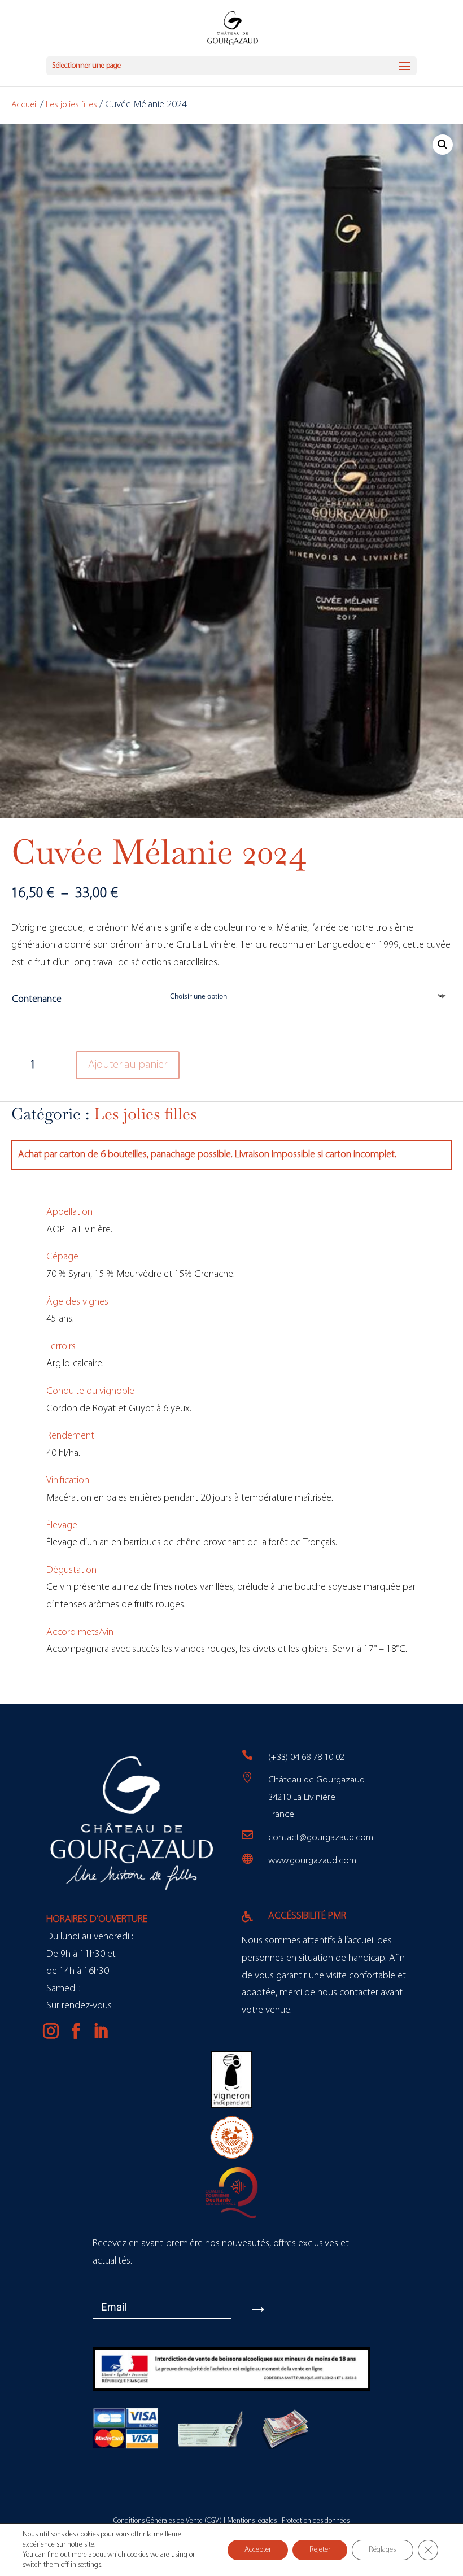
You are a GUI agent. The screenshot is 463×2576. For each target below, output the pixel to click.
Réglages (383, 2550)
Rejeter (320, 2550)
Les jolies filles (71, 105)
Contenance (37, 1000)
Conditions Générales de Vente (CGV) (168, 2521)
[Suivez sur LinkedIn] (101, 2031)
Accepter (258, 2550)
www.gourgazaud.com (312, 1861)
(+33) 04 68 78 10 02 (306, 1757)
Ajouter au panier (128, 1065)
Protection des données (316, 2521)
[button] (443, 145)
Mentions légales (252, 2521)
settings (89, 2565)
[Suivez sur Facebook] (76, 2031)
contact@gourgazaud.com (321, 1838)
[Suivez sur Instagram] (51, 2031)
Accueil (25, 105)
